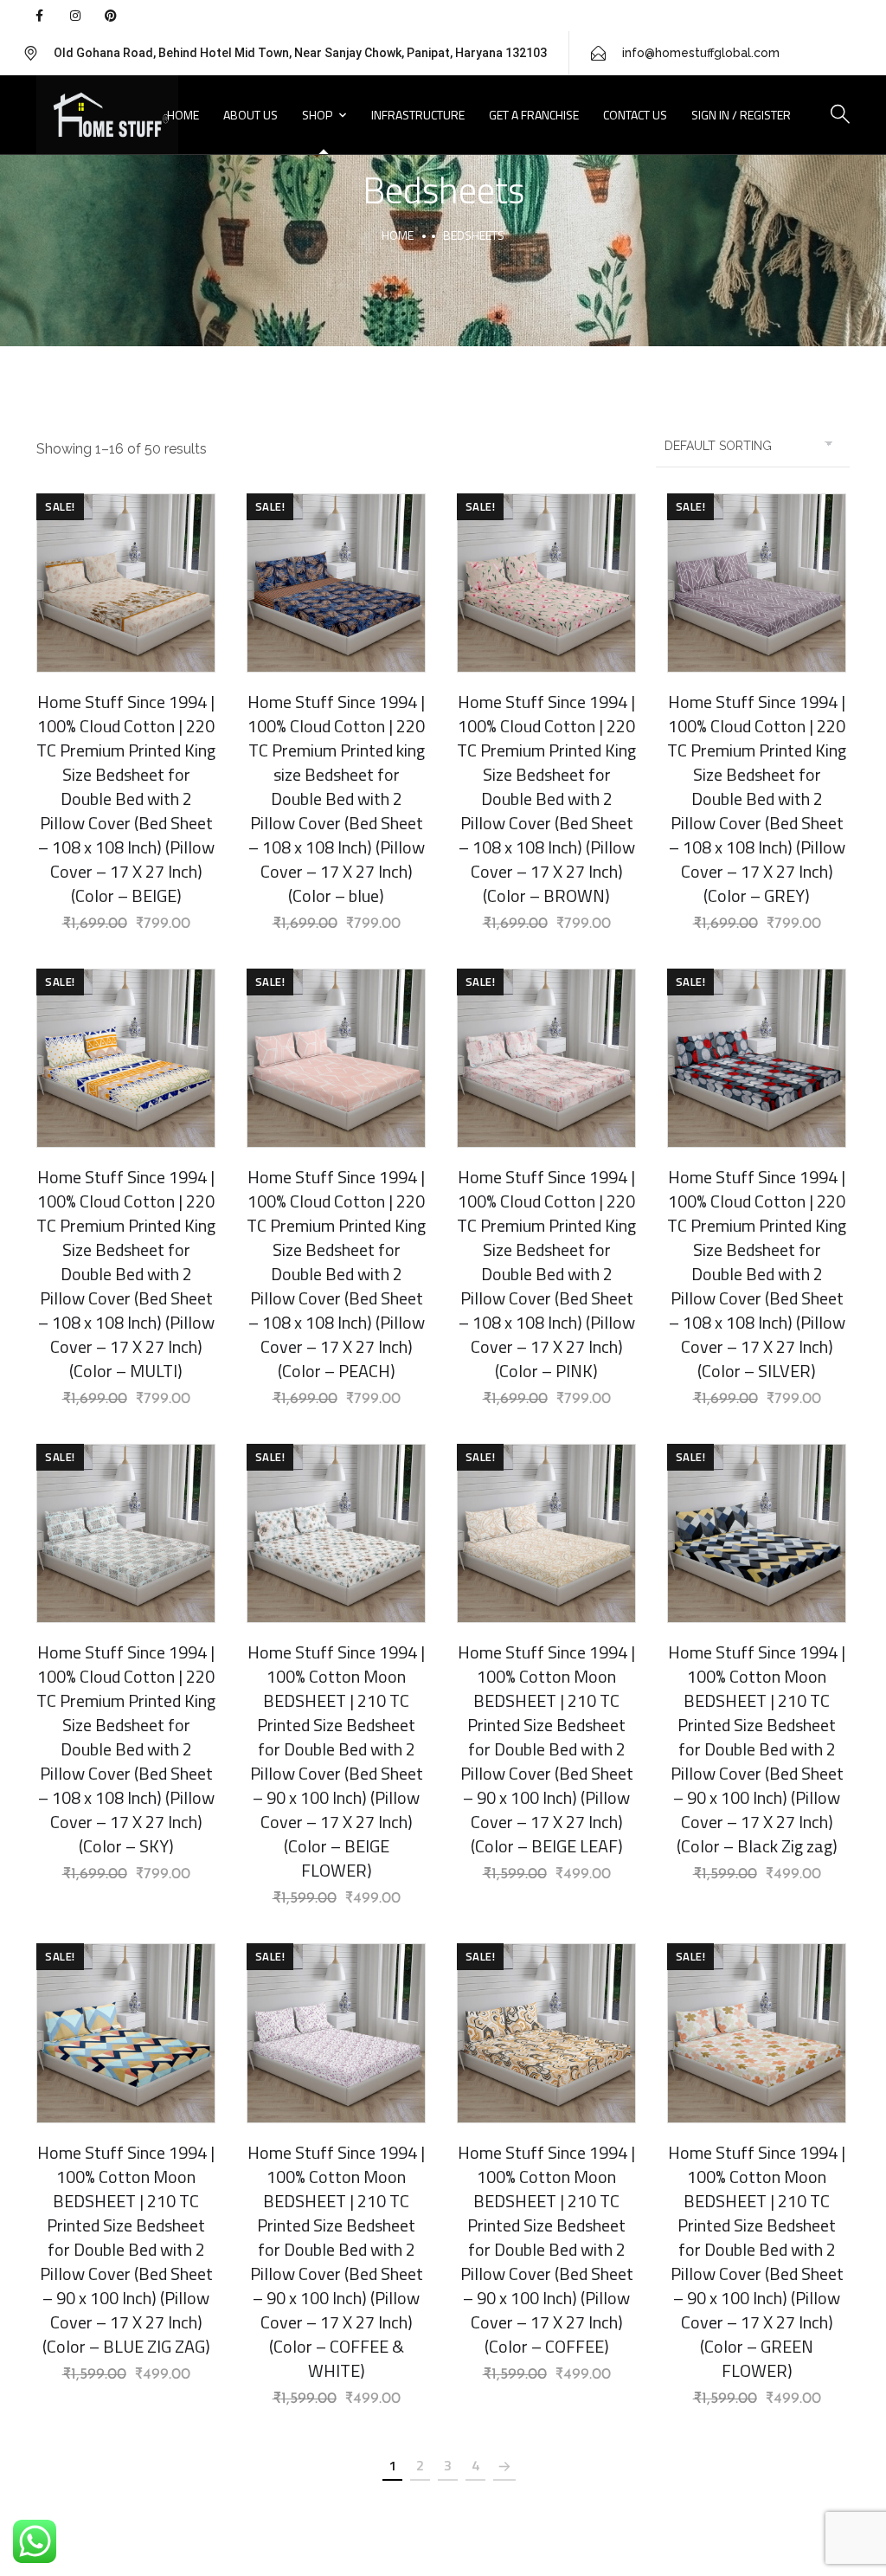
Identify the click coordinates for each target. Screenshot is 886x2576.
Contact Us (635, 115)
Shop (317, 115)
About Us (250, 115)
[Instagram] (74, 16)
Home (183, 115)
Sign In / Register (741, 115)
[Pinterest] (111, 16)
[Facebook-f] (39, 16)
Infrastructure (418, 115)
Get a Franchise (534, 115)
